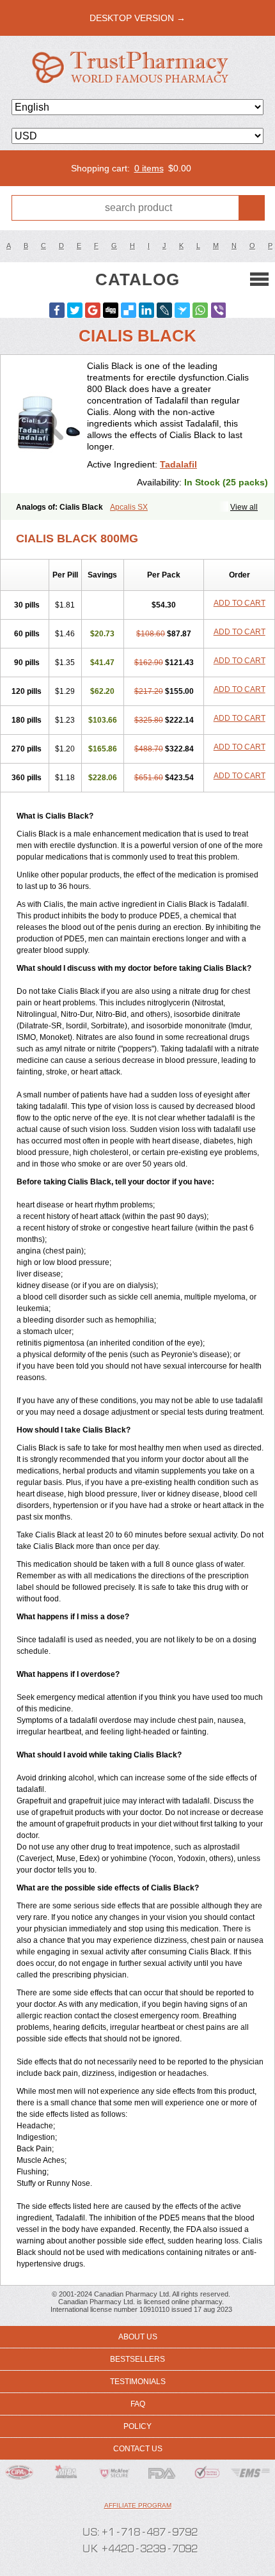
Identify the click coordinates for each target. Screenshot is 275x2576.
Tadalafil (178, 464)
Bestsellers (137, 2359)
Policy (137, 2426)
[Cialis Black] (49, 424)
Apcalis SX (129, 507)
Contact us (138, 2449)
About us (138, 2337)
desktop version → (137, 18)
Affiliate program (138, 2505)
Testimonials (138, 2382)
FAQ (138, 2404)
